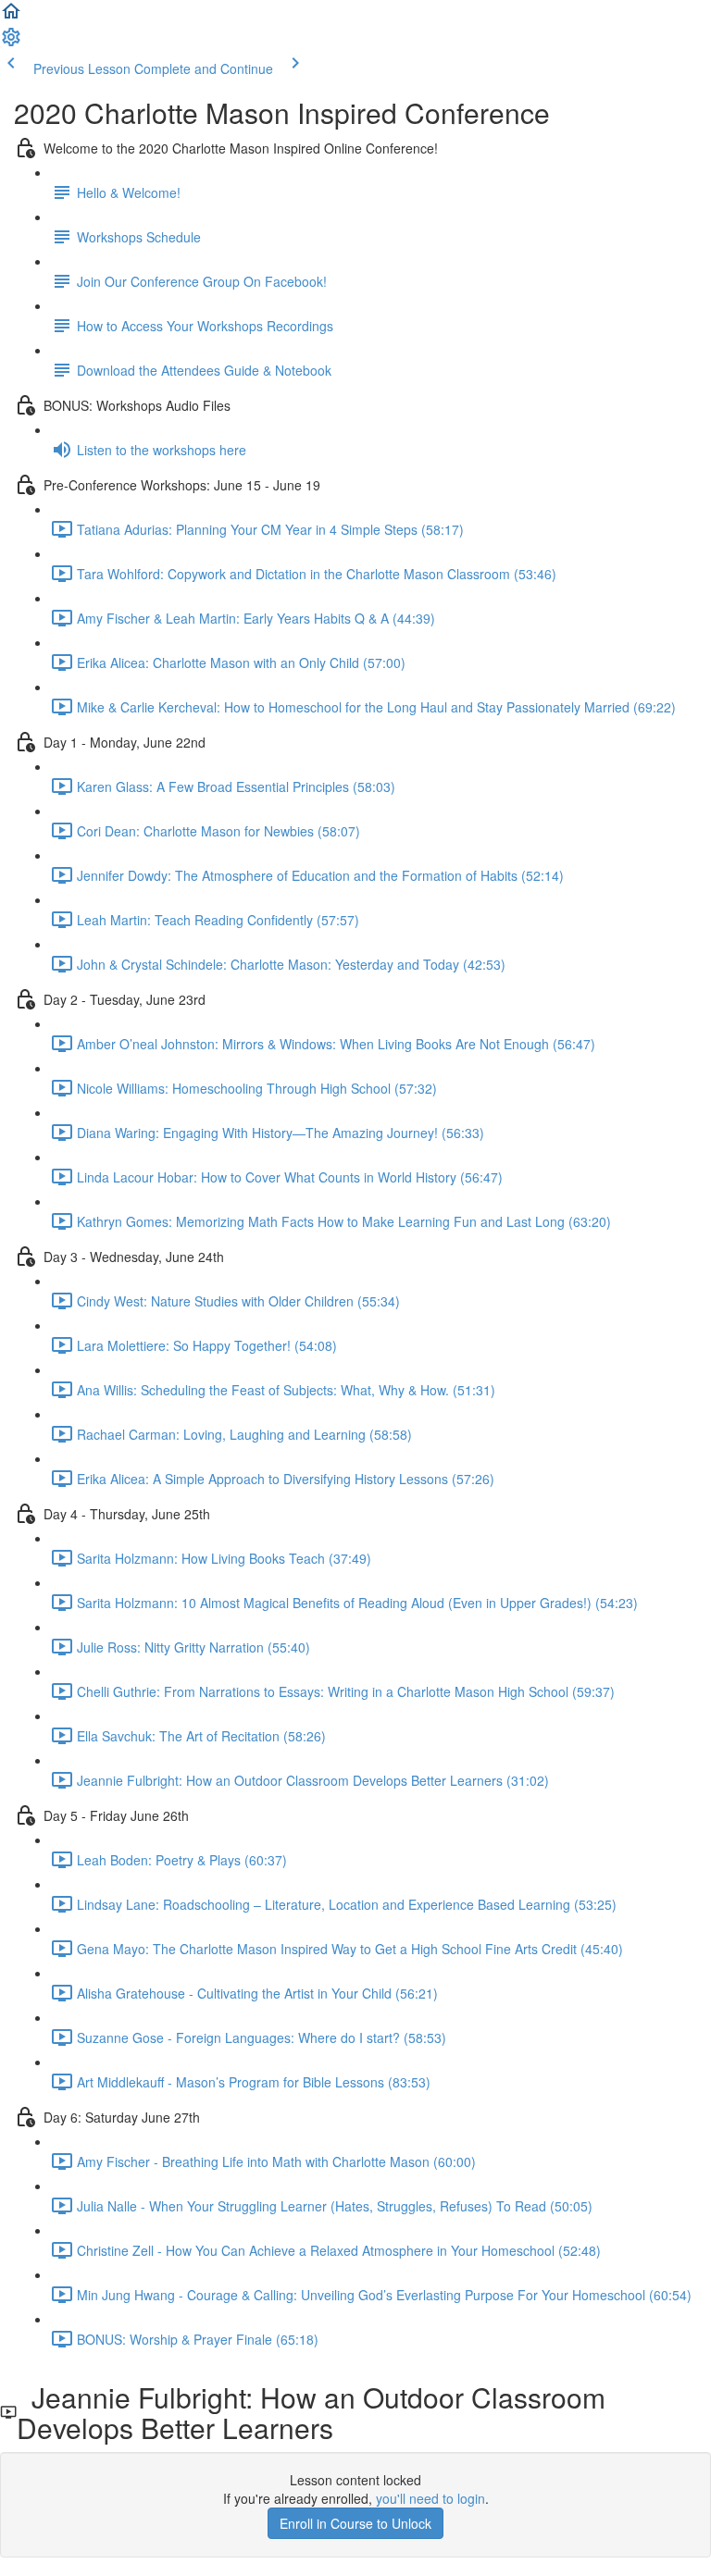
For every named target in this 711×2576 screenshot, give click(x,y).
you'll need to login (430, 2498)
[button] (11, 17)
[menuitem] (11, 43)
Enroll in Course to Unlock (355, 2523)
